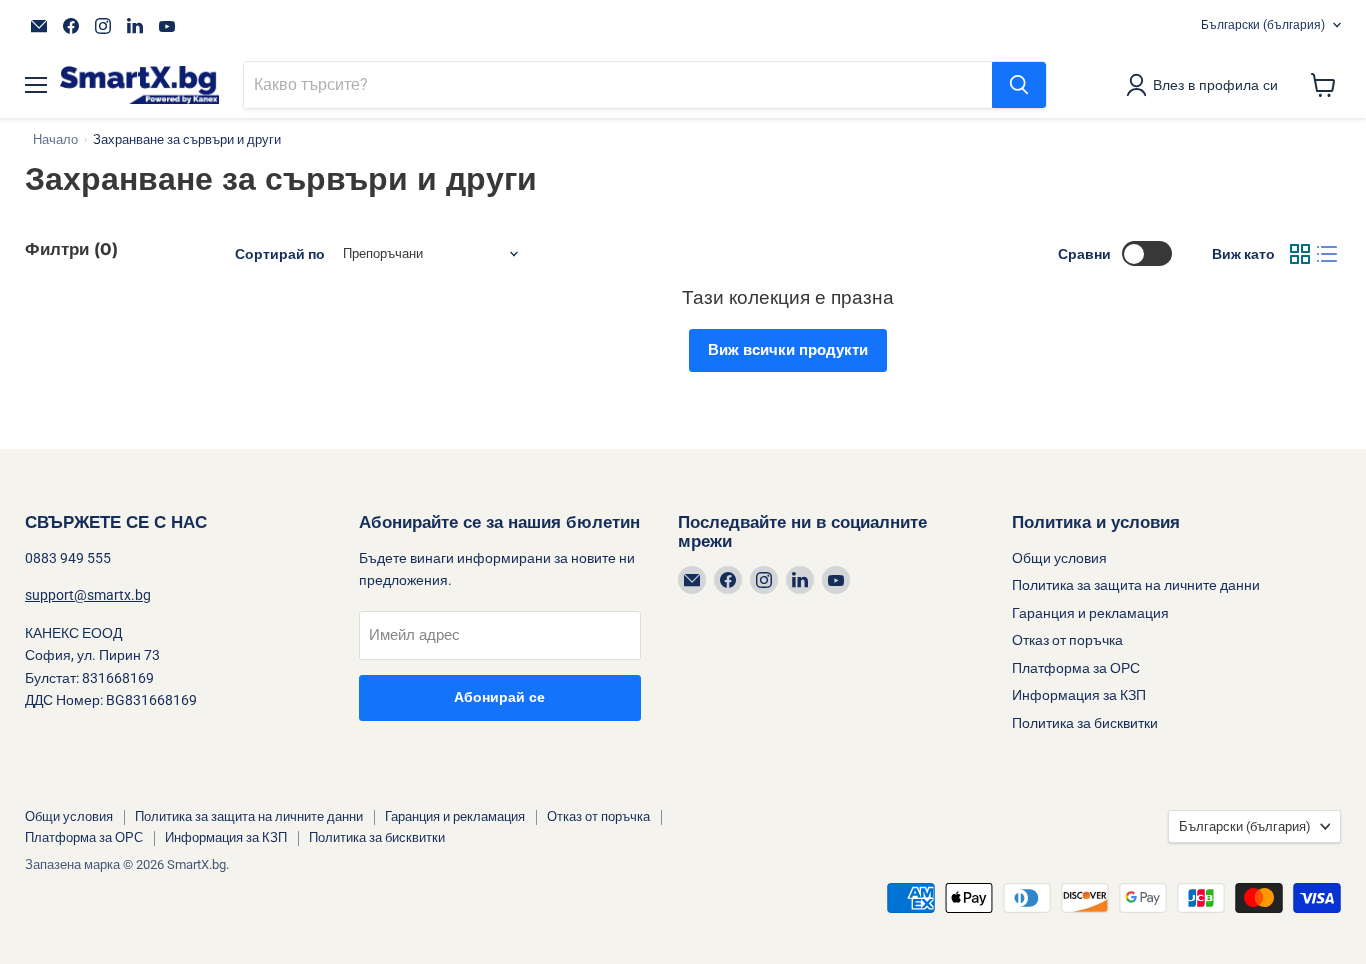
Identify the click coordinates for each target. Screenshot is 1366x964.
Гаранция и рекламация (1090, 613)
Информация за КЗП (1079, 695)
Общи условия (1059, 558)
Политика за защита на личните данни (1136, 585)
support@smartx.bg (88, 595)
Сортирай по (280, 254)
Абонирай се (499, 697)
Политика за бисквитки (1085, 723)
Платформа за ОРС (1076, 668)
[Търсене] (1019, 85)
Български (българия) (1263, 25)
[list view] (1328, 254)
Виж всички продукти (788, 350)
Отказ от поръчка (1067, 640)
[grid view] (1300, 254)
